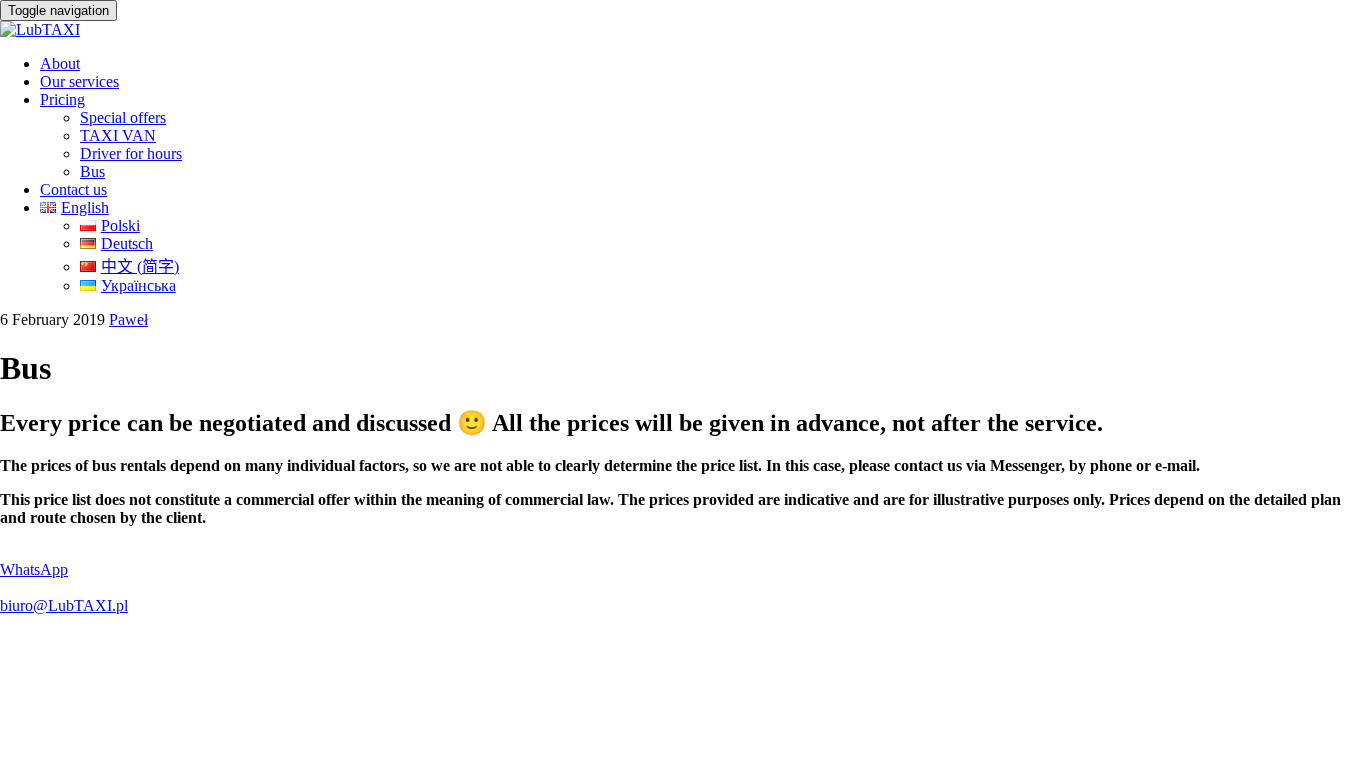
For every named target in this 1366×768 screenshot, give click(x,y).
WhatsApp (34, 569)
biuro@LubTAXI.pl (64, 605)
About (60, 63)
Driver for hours (131, 153)
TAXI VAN (118, 135)
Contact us (73, 189)
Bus (92, 171)
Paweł (128, 319)
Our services (79, 81)
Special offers (123, 117)
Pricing (62, 99)
